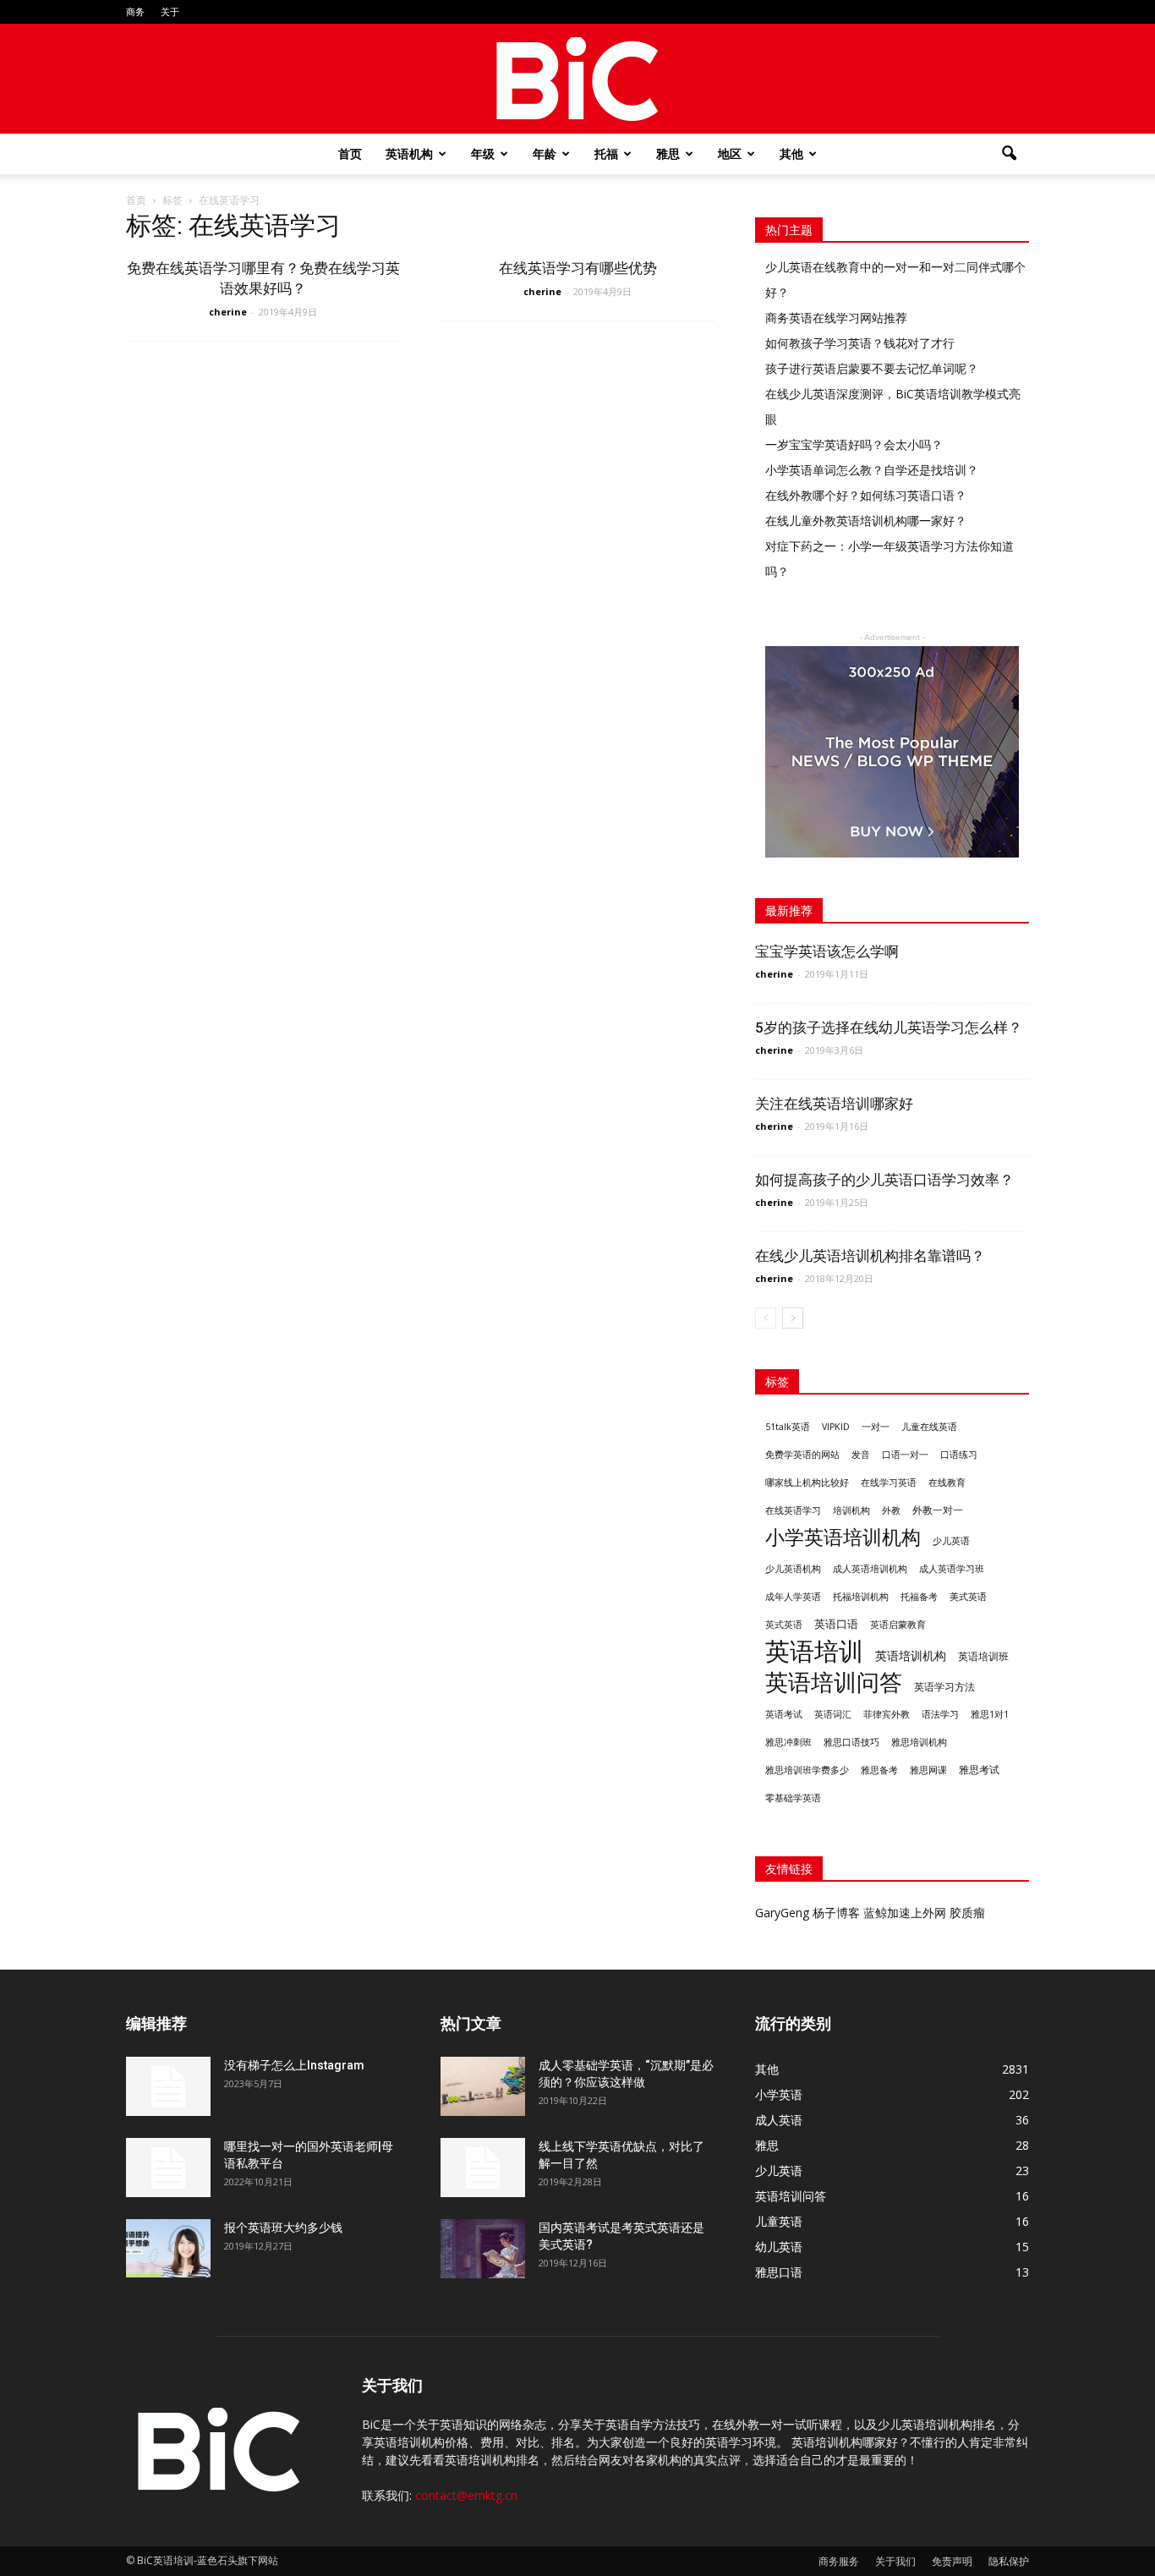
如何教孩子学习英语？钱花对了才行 (860, 343)
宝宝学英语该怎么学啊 (827, 951)
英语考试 (784, 1714)
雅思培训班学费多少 (807, 1770)
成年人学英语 (793, 1597)
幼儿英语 (779, 2247)
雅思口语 (779, 2272)
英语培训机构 (911, 1655)
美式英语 (968, 1597)
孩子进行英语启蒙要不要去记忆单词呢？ (872, 368)
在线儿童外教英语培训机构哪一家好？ (866, 521)
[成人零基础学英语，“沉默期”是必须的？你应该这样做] (483, 2086)
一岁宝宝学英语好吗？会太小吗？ (854, 444)
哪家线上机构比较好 (807, 1483)
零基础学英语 (793, 1798)
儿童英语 (779, 2221)
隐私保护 (1009, 2561)
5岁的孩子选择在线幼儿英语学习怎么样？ (889, 1028)
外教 (891, 1510)
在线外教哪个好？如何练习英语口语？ (866, 495)
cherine (228, 312)
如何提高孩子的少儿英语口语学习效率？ (884, 1180)
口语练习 (959, 1455)
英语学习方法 (944, 1687)
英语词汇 (833, 1714)
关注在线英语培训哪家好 (834, 1104)
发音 (861, 1454)
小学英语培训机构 (843, 1537)
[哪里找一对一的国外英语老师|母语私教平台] (168, 2168)
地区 (730, 153)
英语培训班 (983, 1656)
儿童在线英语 (929, 1427)
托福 (606, 153)
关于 (170, 11)
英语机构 (409, 153)
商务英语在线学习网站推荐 (836, 318)
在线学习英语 (889, 1483)
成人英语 (779, 2120)
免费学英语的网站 (802, 1455)
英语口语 (836, 1624)
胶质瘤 (967, 1913)
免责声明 (952, 2561)
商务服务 (839, 2561)
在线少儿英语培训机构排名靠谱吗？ (870, 1256)
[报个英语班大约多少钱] (168, 2248)
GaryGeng (782, 1913)
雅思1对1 (990, 1714)
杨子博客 (836, 1913)
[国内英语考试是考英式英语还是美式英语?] (483, 2249)
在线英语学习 (793, 1510)
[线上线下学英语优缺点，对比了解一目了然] (483, 2168)
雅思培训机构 (919, 1742)
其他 (791, 153)
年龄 (545, 153)
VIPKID (836, 1427)
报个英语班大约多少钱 (283, 2228)
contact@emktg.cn (466, 2495)
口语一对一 (905, 1455)
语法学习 (940, 1714)
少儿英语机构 (793, 1569)
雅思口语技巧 (851, 1742)
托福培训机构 (861, 1597)
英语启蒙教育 (898, 1625)
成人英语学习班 (952, 1569)
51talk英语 (788, 1427)
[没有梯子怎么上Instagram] (168, 2086)
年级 (483, 153)
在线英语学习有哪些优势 (578, 268)
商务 (135, 11)
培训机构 (851, 1510)
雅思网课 (928, 1770)
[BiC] (577, 79)
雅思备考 (879, 1770)
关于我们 (895, 2561)
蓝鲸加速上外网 (905, 1913)
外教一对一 (938, 1510)
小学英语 (779, 2094)
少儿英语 (951, 1541)
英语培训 (814, 1651)
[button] (1009, 154)
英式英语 (784, 1625)
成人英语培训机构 (870, 1568)
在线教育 (947, 1483)
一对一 (876, 1427)
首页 (350, 153)
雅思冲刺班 (788, 1742)
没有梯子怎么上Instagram (294, 2065)
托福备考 (919, 1597)
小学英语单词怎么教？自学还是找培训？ (872, 470)
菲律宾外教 (887, 1714)
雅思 (668, 153)
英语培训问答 (834, 1683)
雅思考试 (979, 1770)
